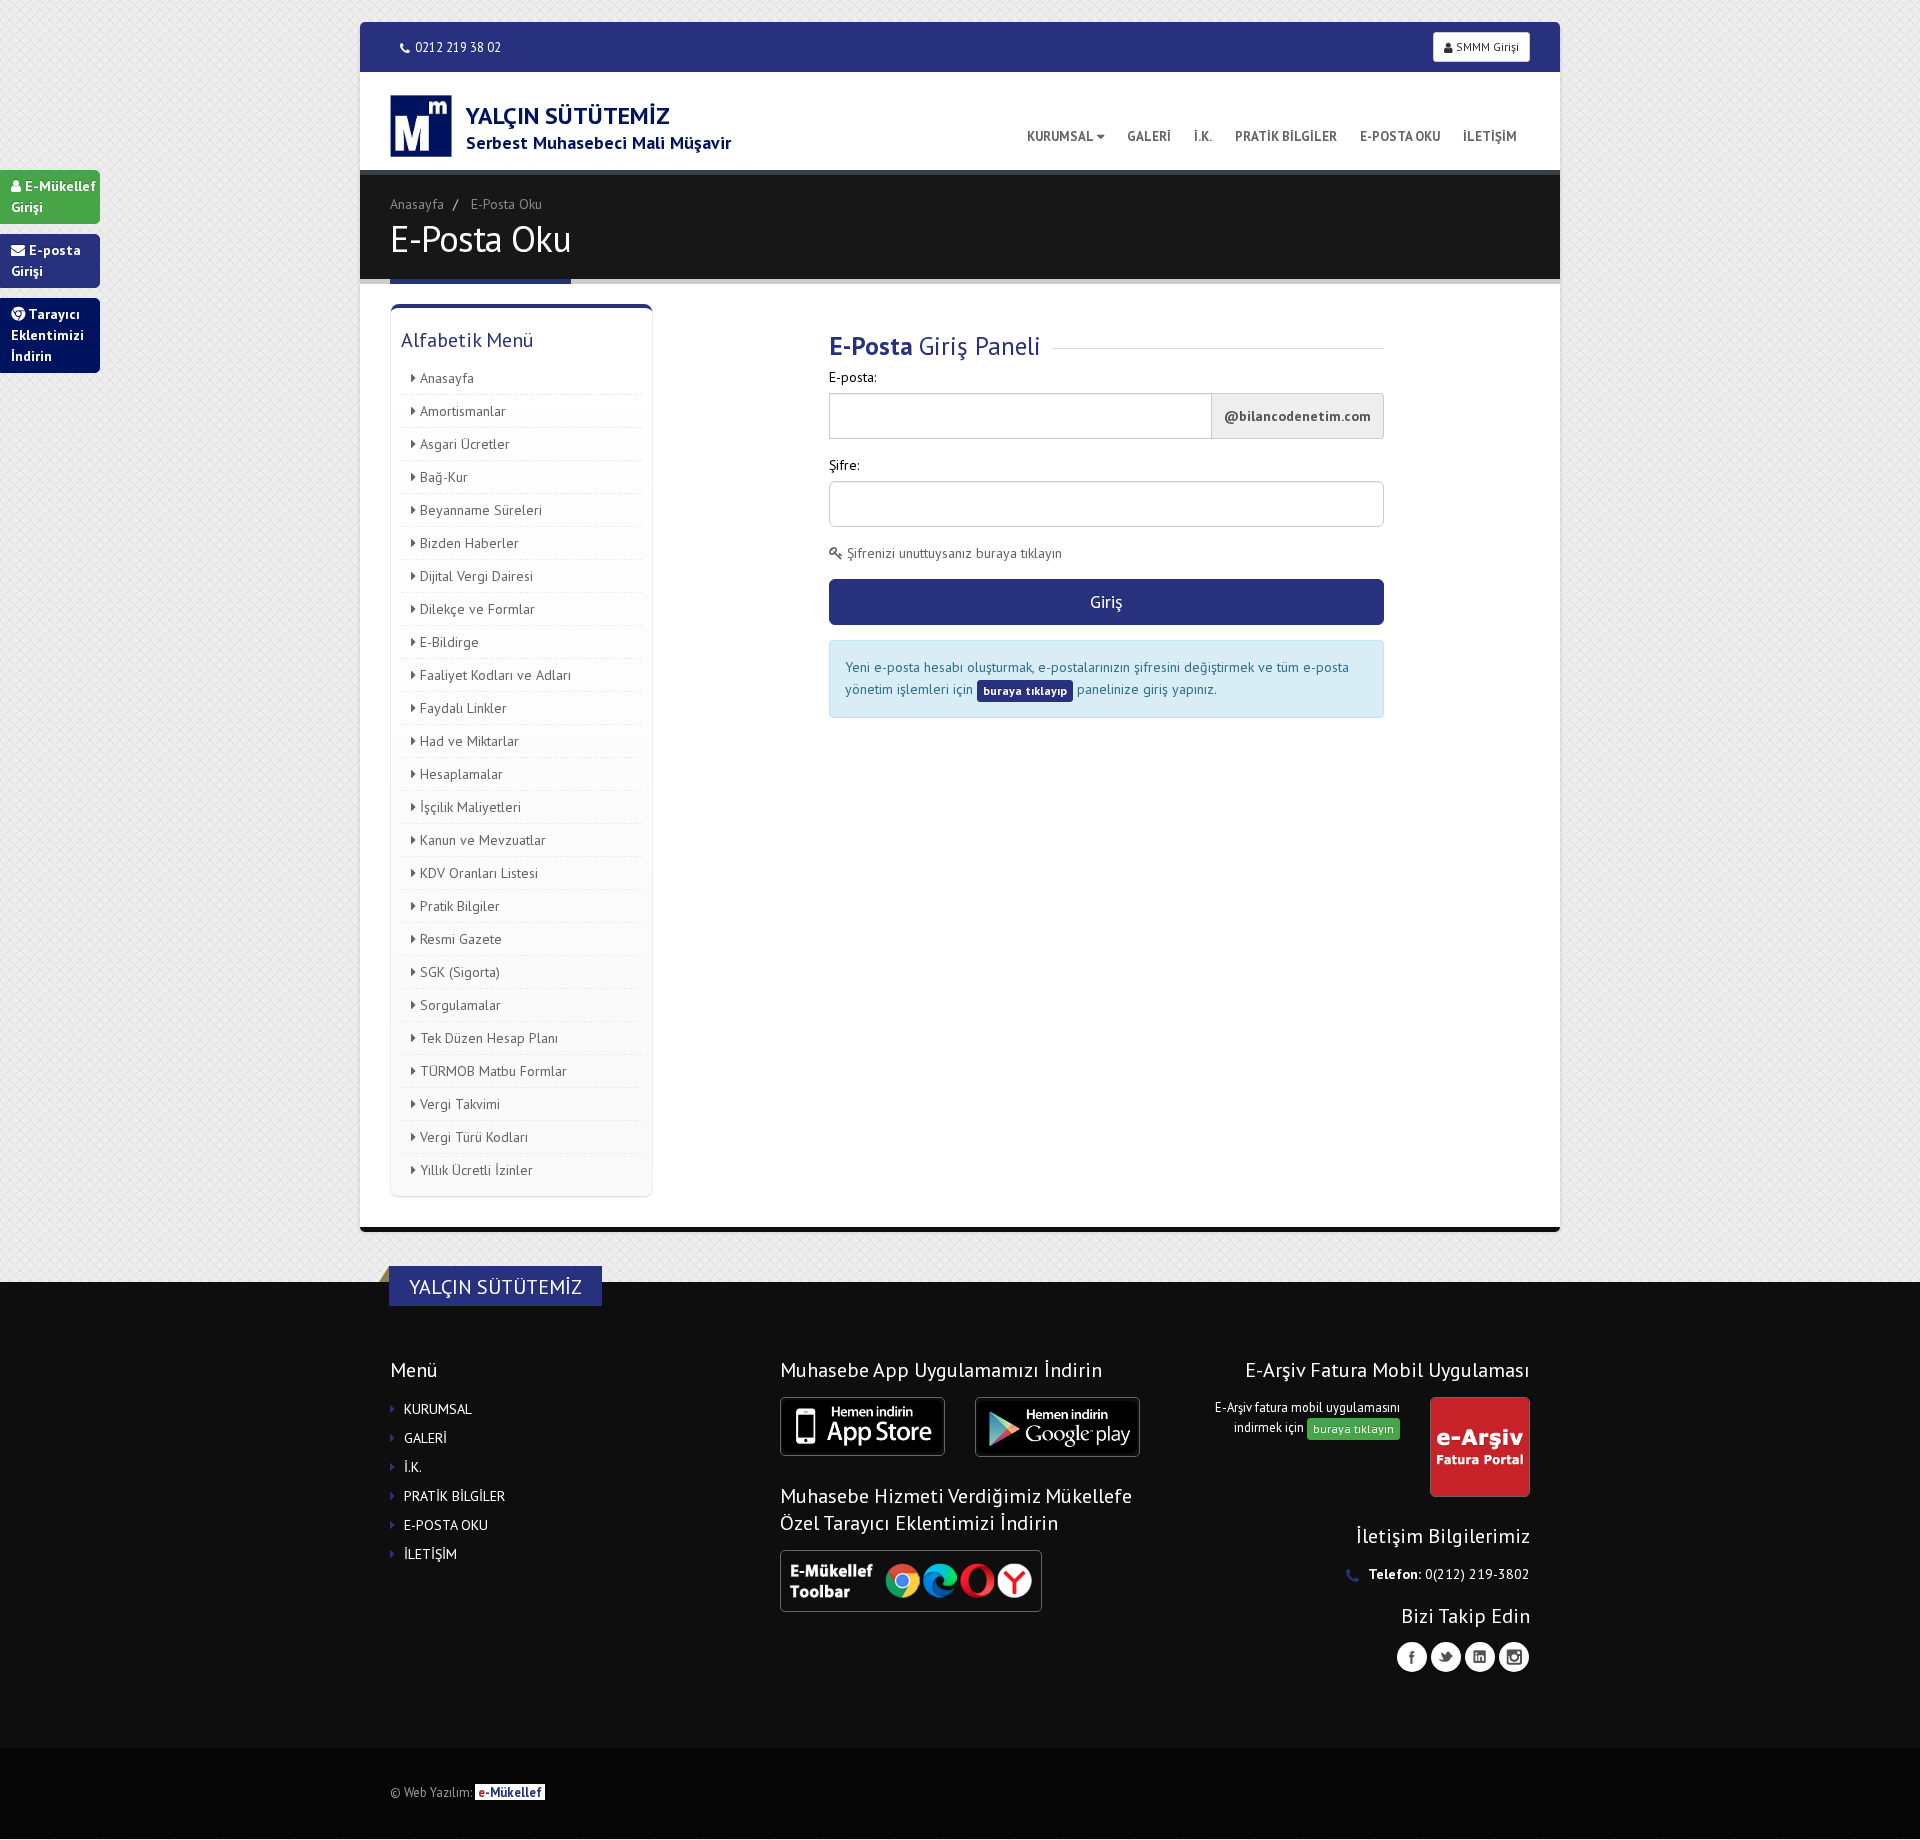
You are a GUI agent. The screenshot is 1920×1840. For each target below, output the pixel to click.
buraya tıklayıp (1025, 690)
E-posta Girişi (46, 260)
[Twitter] (1446, 1657)
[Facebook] (1412, 1657)
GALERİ (1149, 136)
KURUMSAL (1060, 136)
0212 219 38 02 (458, 47)
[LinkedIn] (1480, 1657)
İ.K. (1203, 136)
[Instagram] (1514, 1657)
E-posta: (852, 377)
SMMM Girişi (1486, 46)
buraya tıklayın (1353, 1428)
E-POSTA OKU (1400, 136)
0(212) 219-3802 (1477, 1574)
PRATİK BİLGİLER (1286, 136)
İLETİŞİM (1490, 136)
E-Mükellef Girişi (53, 196)
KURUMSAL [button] (438, 1409)
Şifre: (844, 465)
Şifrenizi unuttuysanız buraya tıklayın (952, 553)
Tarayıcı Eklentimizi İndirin (47, 335)
